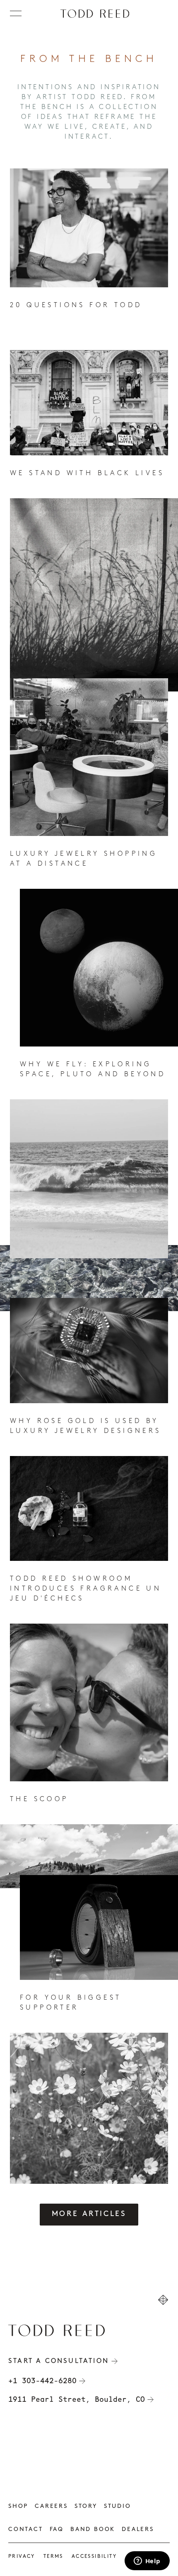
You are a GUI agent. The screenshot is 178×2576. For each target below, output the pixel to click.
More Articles (89, 2214)
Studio (118, 2506)
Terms (53, 2557)
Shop (18, 2506)
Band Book (93, 2530)
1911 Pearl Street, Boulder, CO (77, 2399)
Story (86, 2506)
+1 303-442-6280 (42, 2381)
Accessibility (94, 2557)
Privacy (22, 2557)
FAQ (57, 2530)
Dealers (138, 2530)
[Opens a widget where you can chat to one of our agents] (147, 2562)
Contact (26, 2530)
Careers (51, 2506)
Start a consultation (59, 2361)
